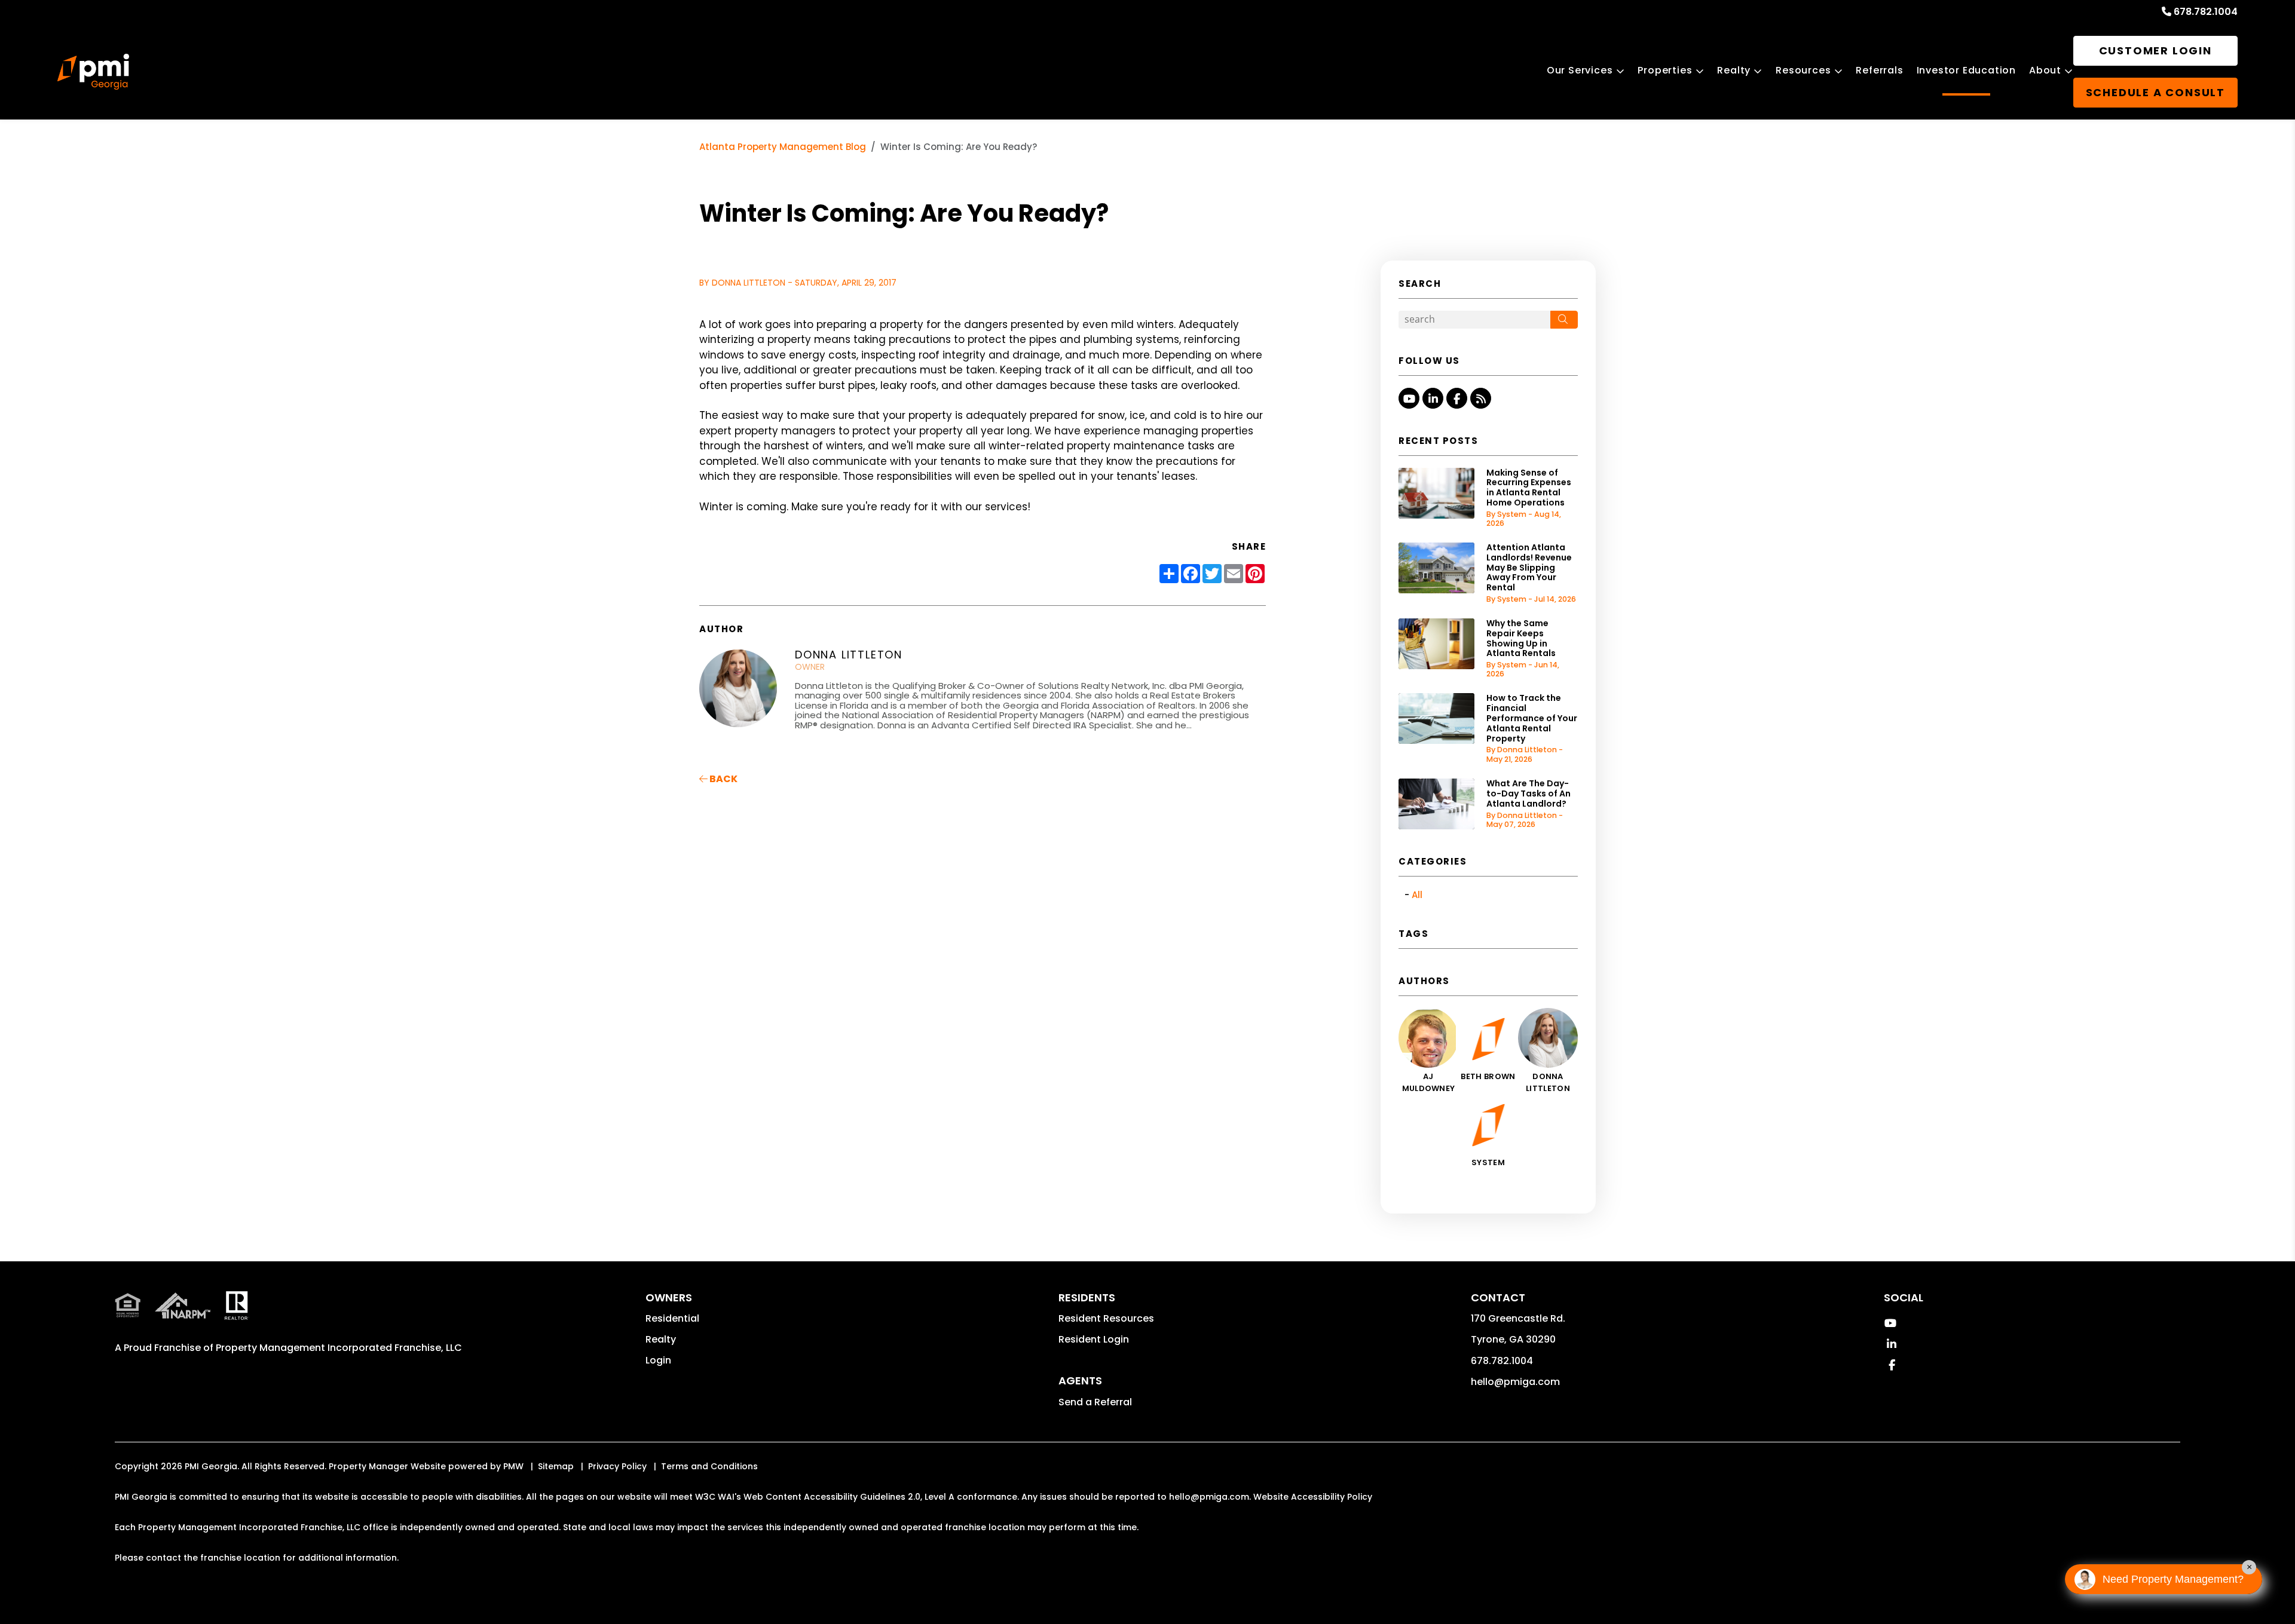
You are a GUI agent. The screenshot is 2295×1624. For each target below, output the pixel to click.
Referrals (1879, 70)
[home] (93, 72)
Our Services (1580, 70)
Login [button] (658, 1360)
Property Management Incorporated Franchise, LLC (339, 1348)
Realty (1734, 70)
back (723, 779)
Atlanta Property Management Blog (783, 147)
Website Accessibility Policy (1313, 1497)
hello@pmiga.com (1515, 1382)
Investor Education (1966, 70)
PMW (513, 1466)
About (2045, 70)
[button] (1409, 398)
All (1417, 895)
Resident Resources (1106, 1318)
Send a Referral (1095, 1402)
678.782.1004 (2206, 12)
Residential (672, 1318)
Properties (1665, 70)
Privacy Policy (617, 1466)
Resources (1803, 70)
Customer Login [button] (2155, 50)
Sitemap (556, 1466)
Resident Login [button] (1094, 1339)
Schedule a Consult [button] (2155, 92)
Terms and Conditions (709, 1466)
